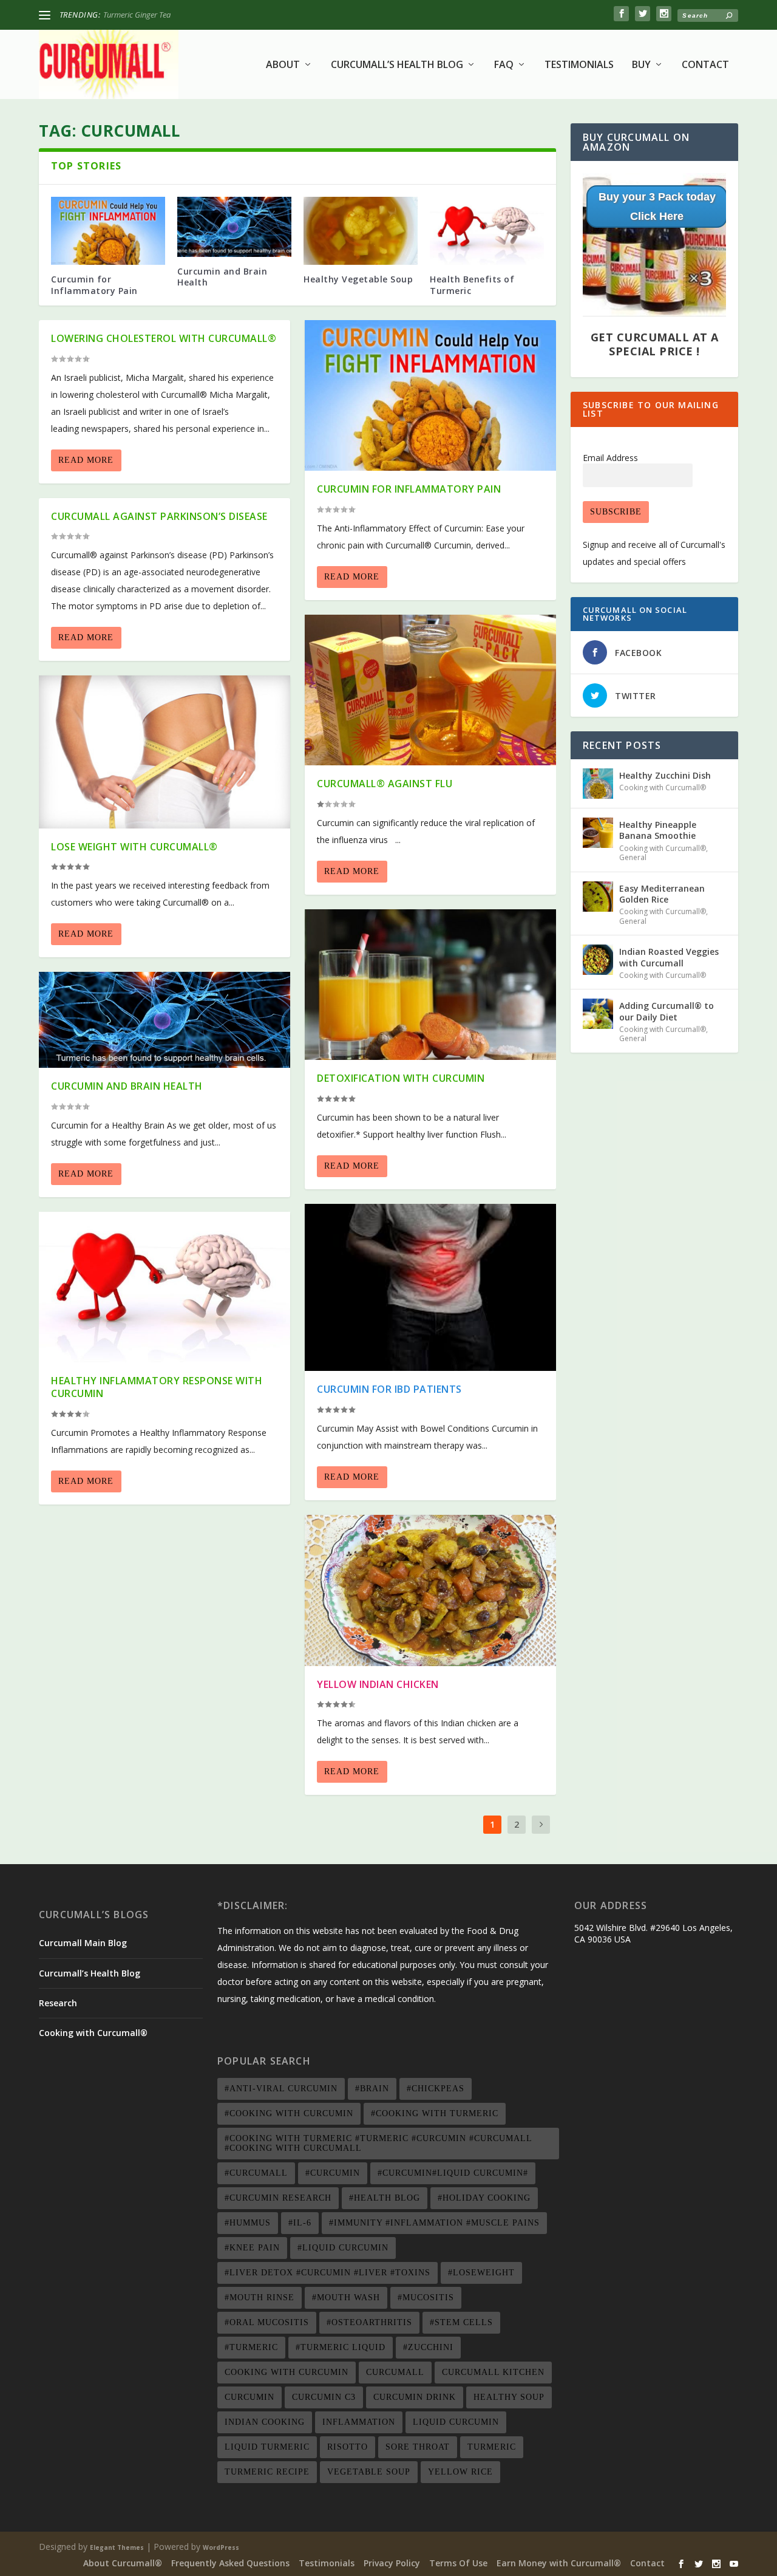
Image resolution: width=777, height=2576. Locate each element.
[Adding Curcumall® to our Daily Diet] (598, 1014)
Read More (86, 460)
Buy (641, 65)
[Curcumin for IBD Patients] (430, 1287)
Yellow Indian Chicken (378, 1684)
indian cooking (265, 2422)
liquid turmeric (267, 2447)
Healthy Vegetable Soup (358, 279)
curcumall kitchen (493, 2372)
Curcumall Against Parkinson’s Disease (159, 516)
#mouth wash (346, 2298)
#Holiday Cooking (484, 2198)
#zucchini (428, 2347)
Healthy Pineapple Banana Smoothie (658, 830)
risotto (348, 2447)
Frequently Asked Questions (230, 2563)
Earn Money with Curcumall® (559, 2563)
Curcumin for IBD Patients (389, 1389)
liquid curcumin (456, 2422)
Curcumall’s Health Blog (397, 65)
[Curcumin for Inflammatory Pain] (108, 231)
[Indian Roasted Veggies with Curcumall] (598, 960)
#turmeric (251, 2347)
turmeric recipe (267, 2472)
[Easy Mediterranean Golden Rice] (598, 897)
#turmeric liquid (341, 2347)
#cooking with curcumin (289, 2113)
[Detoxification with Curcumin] (430, 985)
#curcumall (256, 2173)
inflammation (359, 2422)
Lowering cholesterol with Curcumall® (164, 338)
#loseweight (481, 2273)
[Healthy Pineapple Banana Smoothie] (598, 833)
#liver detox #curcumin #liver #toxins (327, 2273)
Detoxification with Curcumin (401, 1078)
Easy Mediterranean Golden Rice (662, 894)
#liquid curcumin (343, 2248)
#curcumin (333, 2173)
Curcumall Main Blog (83, 1943)
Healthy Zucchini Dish (139, 15)
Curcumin (249, 2397)
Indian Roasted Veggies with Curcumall (669, 957)
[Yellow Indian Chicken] (430, 1590)
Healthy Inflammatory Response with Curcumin (157, 1387)
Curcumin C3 (324, 2397)
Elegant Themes (117, 2547)
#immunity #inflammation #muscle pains (434, 2223)
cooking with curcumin (287, 2372)
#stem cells (461, 2322)
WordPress (221, 2547)
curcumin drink (415, 2397)
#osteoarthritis (369, 2322)
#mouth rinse (260, 2298)
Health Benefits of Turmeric (472, 285)
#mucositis (426, 2298)
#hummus (248, 2223)
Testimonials (579, 65)
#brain (372, 2089)
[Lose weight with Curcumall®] (165, 752)
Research (58, 2003)
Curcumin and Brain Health (222, 277)
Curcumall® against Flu (385, 784)
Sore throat (418, 2447)
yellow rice (460, 2472)
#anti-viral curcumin (281, 2089)
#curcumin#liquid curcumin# (453, 2173)
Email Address (610, 458)
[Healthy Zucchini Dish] (598, 784)
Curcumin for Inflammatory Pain (94, 285)
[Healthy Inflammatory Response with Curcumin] (165, 1287)
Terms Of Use (458, 2563)
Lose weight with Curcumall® (134, 847)
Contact (705, 65)
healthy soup (509, 2397)
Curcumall (395, 2372)
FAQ (504, 65)
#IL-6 (300, 2223)
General (633, 857)
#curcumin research (278, 2198)
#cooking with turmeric (435, 2113)
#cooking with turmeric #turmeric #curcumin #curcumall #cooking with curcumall (378, 2143)
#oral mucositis (267, 2322)
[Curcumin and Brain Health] (234, 227)
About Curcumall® (123, 2563)
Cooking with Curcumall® (663, 787)
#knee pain (252, 2248)
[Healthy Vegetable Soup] (361, 231)
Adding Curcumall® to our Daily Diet (667, 1011)
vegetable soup (369, 2472)
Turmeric (492, 2447)
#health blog (385, 2198)
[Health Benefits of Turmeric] (487, 231)
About (283, 65)
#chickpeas (436, 2089)
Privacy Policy (392, 2563)
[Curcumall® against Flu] (430, 690)
